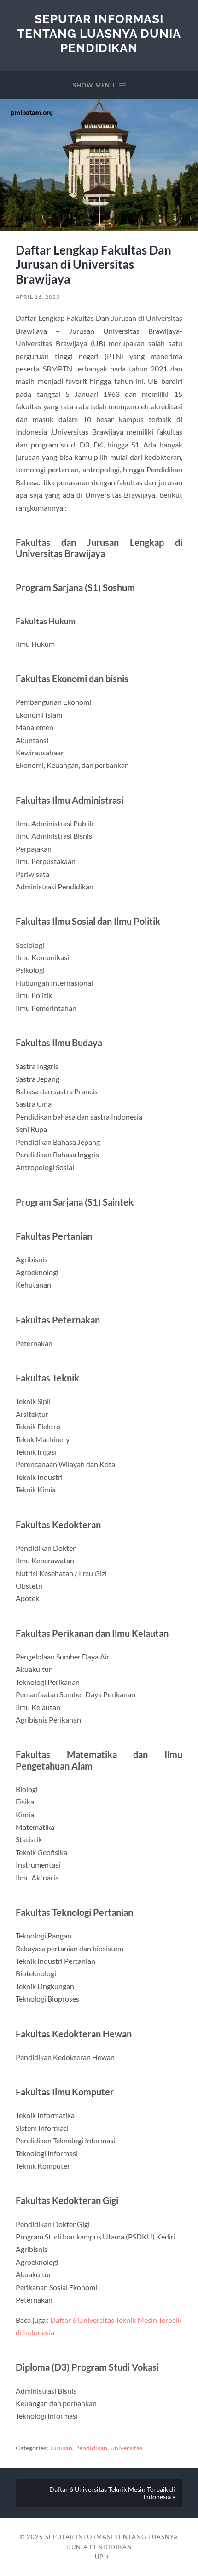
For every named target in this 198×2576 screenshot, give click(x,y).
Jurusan (61, 2448)
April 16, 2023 (38, 297)
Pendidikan (91, 2448)
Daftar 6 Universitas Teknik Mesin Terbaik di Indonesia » (112, 2493)
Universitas (126, 2448)
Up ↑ (103, 2557)
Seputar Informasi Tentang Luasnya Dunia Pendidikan (99, 33)
